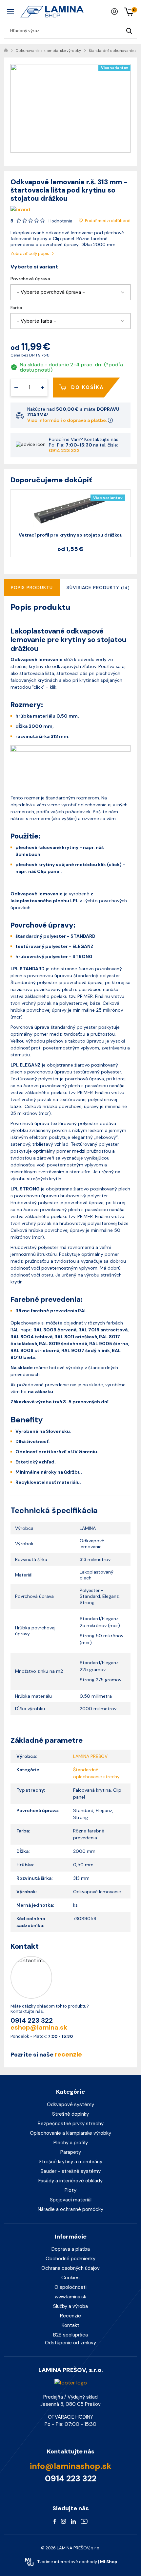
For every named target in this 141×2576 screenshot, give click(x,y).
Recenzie (70, 2316)
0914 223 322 (64, 450)
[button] (70, 292)
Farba (16, 308)
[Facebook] (55, 2521)
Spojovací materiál (71, 2200)
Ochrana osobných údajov (70, 2268)
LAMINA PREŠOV (90, 1756)
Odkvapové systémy (70, 2104)
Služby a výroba (70, 2306)
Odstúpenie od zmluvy (70, 2343)
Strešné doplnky (70, 2114)
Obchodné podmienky (70, 2259)
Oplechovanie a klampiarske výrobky (70, 2133)
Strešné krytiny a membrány (70, 2162)
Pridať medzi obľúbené (108, 221)
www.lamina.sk (70, 2297)
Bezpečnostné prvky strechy (71, 2124)
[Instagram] (63, 2521)
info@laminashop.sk (71, 2466)
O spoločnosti (70, 2287)
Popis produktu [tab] (32, 587)
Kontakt (70, 2325)
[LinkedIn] (73, 2521)
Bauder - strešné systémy (71, 2171)
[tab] (98, 587)
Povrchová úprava (30, 279)
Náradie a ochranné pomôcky (70, 2209)
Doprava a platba (71, 2249)
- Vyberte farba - (36, 321)
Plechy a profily (71, 2143)
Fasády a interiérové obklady (70, 2181)
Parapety (71, 2152)
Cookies (70, 2278)
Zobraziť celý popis (30, 253)
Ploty (70, 2190)
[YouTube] (84, 2521)
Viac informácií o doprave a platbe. (68, 420)
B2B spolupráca (70, 2335)
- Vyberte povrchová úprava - (51, 292)
